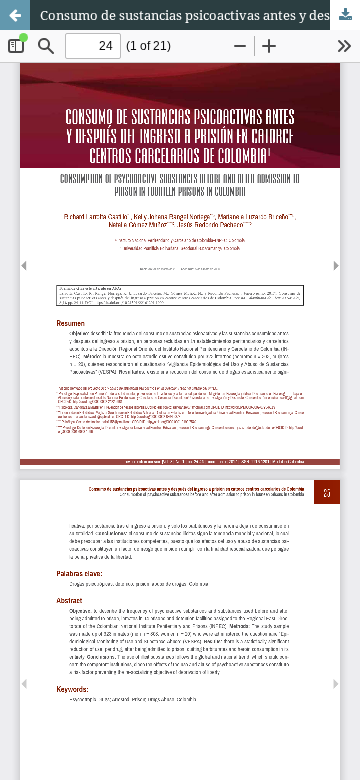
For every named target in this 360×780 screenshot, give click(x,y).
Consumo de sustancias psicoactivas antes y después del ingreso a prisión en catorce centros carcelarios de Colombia (200, 15)
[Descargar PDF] (345, 15)
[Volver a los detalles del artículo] (15, 15)
